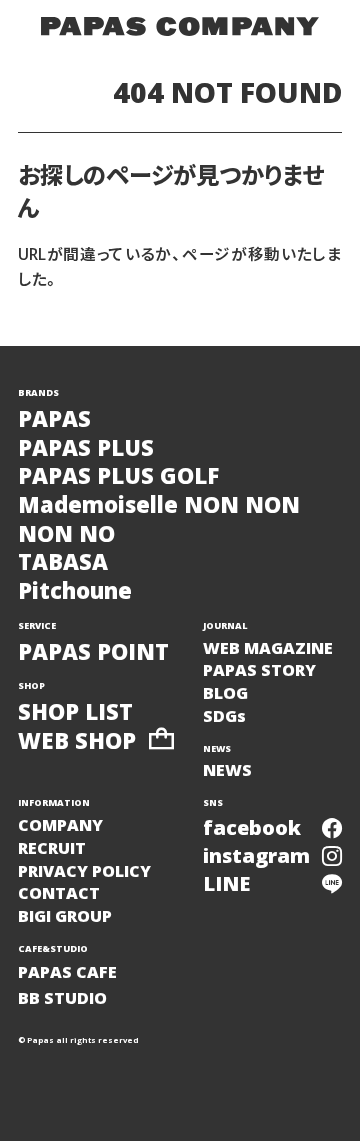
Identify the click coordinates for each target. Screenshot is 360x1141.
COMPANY (60, 825)
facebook (252, 827)
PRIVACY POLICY (84, 871)
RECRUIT (52, 848)
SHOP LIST (75, 711)
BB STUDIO (62, 998)
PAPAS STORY (259, 670)
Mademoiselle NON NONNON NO (159, 518)
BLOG (225, 693)
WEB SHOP (77, 740)
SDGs (224, 716)
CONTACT (59, 893)
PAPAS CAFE (67, 972)
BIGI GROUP (65, 916)
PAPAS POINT (93, 651)
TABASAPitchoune (75, 575)
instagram (256, 855)
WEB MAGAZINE (268, 648)
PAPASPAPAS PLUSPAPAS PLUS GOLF (118, 447)
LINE (226, 883)
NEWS (227, 770)
